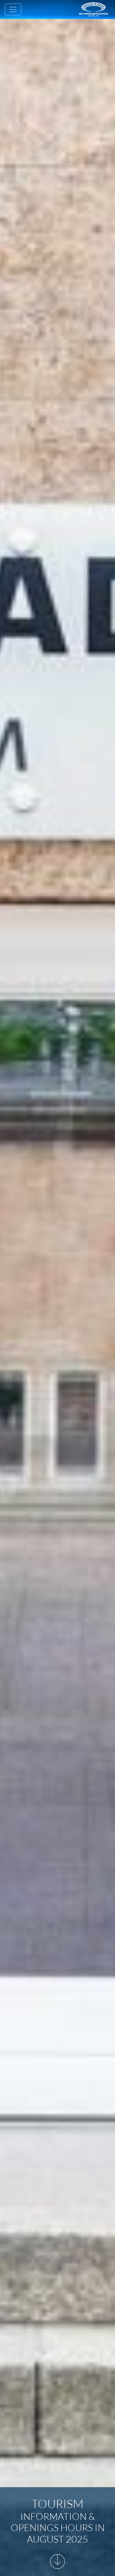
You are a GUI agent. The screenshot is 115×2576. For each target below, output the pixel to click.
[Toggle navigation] (13, 9)
